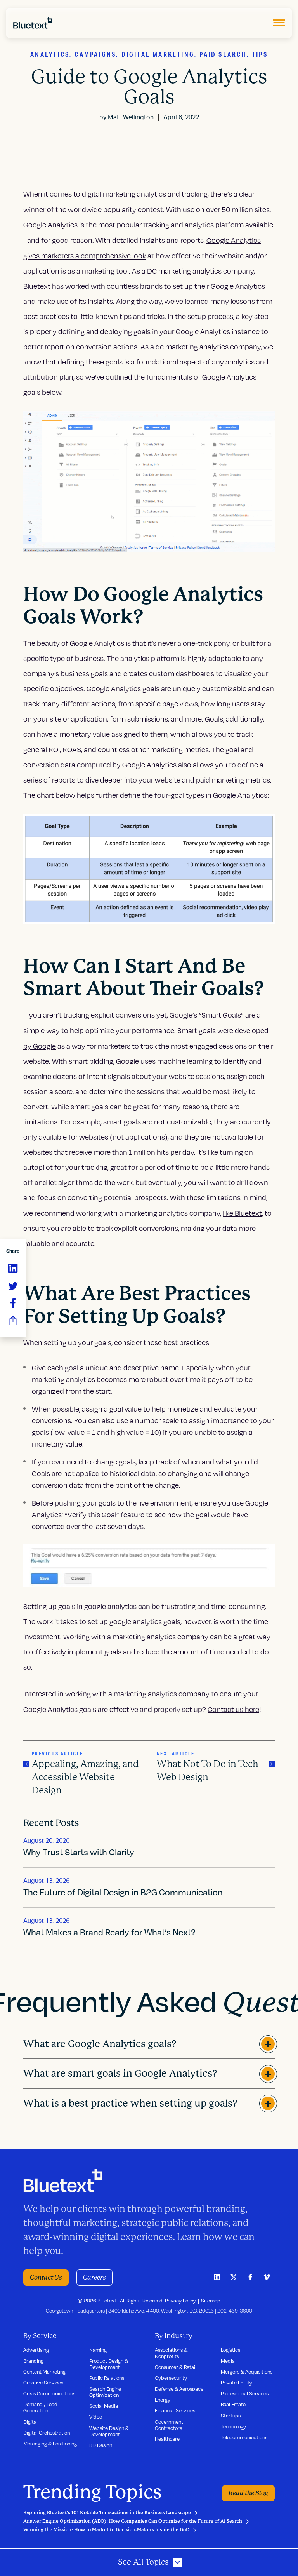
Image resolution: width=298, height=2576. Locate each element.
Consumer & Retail (176, 2367)
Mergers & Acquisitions (247, 2372)
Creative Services (43, 2383)
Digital (30, 2422)
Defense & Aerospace (179, 2389)
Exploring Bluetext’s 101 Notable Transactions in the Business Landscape (107, 2513)
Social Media (104, 2406)
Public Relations (107, 2378)
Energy (163, 2400)
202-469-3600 (235, 2311)
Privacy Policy (180, 2301)
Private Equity (236, 2383)
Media (228, 2361)
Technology (233, 2426)
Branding (33, 2361)
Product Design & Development (109, 2364)
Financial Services (175, 2410)
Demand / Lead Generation (40, 2407)
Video (96, 2417)
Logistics (230, 2350)
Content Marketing (44, 2372)
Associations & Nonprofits (171, 2353)
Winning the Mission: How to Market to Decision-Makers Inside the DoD (106, 2530)
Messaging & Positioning (50, 2444)
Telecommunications (244, 2437)
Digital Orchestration (47, 2433)
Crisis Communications (49, 2393)
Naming (98, 2350)
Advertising (36, 2350)
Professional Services (245, 2393)
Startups (231, 2416)
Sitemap (211, 2301)
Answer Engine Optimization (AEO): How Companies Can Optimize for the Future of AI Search (133, 2521)
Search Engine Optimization (105, 2392)
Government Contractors (169, 2425)
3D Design (101, 2445)
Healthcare (167, 2439)
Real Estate (233, 2404)
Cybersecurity (171, 2378)
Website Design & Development (109, 2431)
